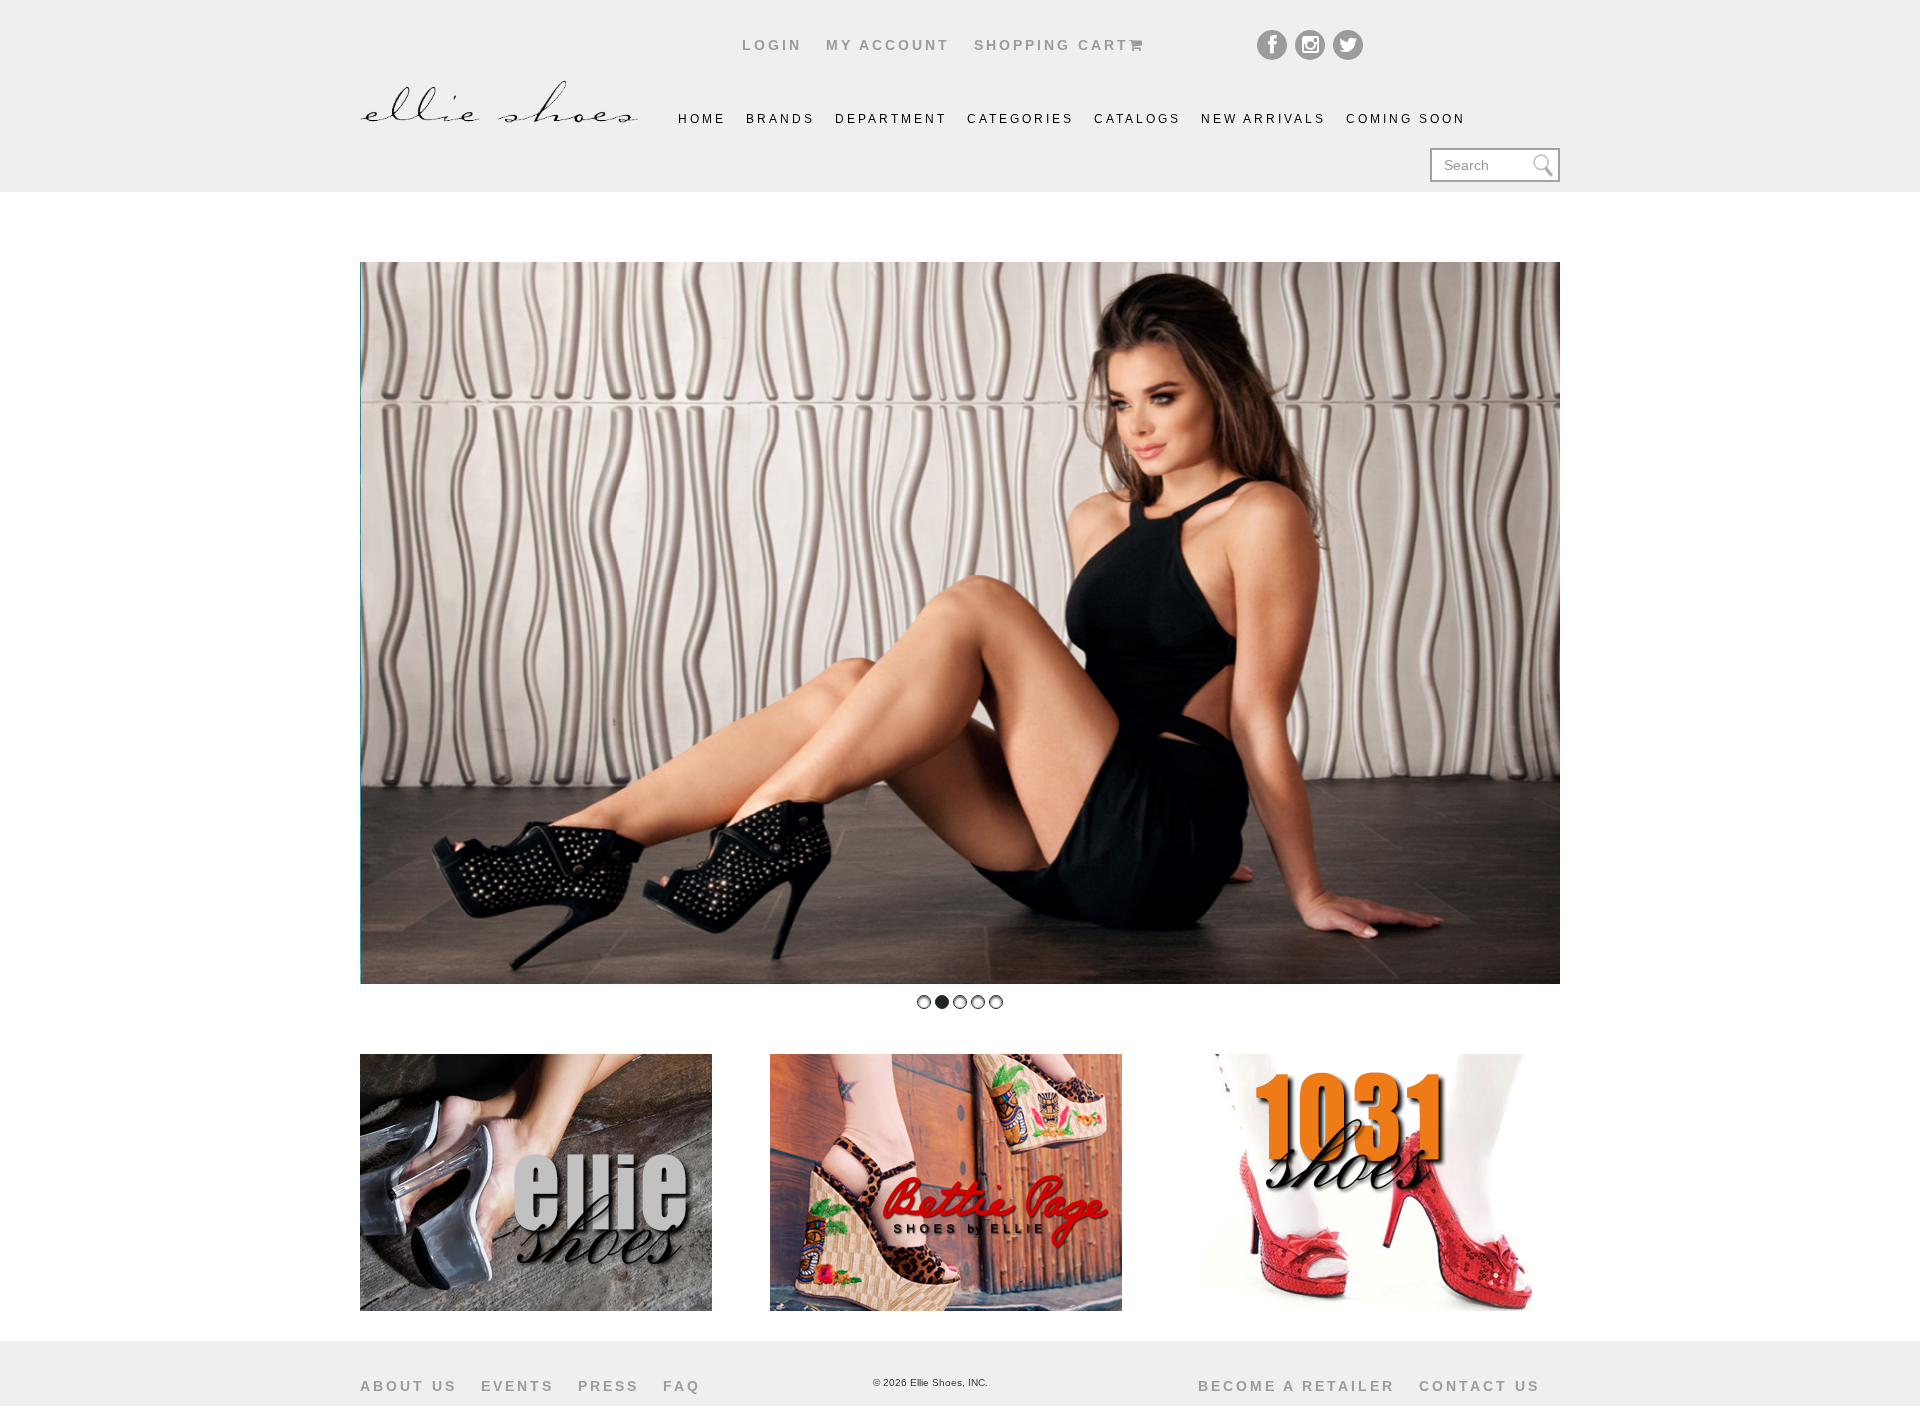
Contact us (1479, 1386)
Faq (682, 1386)
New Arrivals (1263, 119)
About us (408, 1386)
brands (780, 119)
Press (608, 1386)
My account (888, 45)
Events (517, 1386)
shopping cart (1051, 45)
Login (772, 45)
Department (891, 119)
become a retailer (1296, 1386)
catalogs (1137, 119)
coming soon (1406, 119)
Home (702, 119)
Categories (1020, 119)
